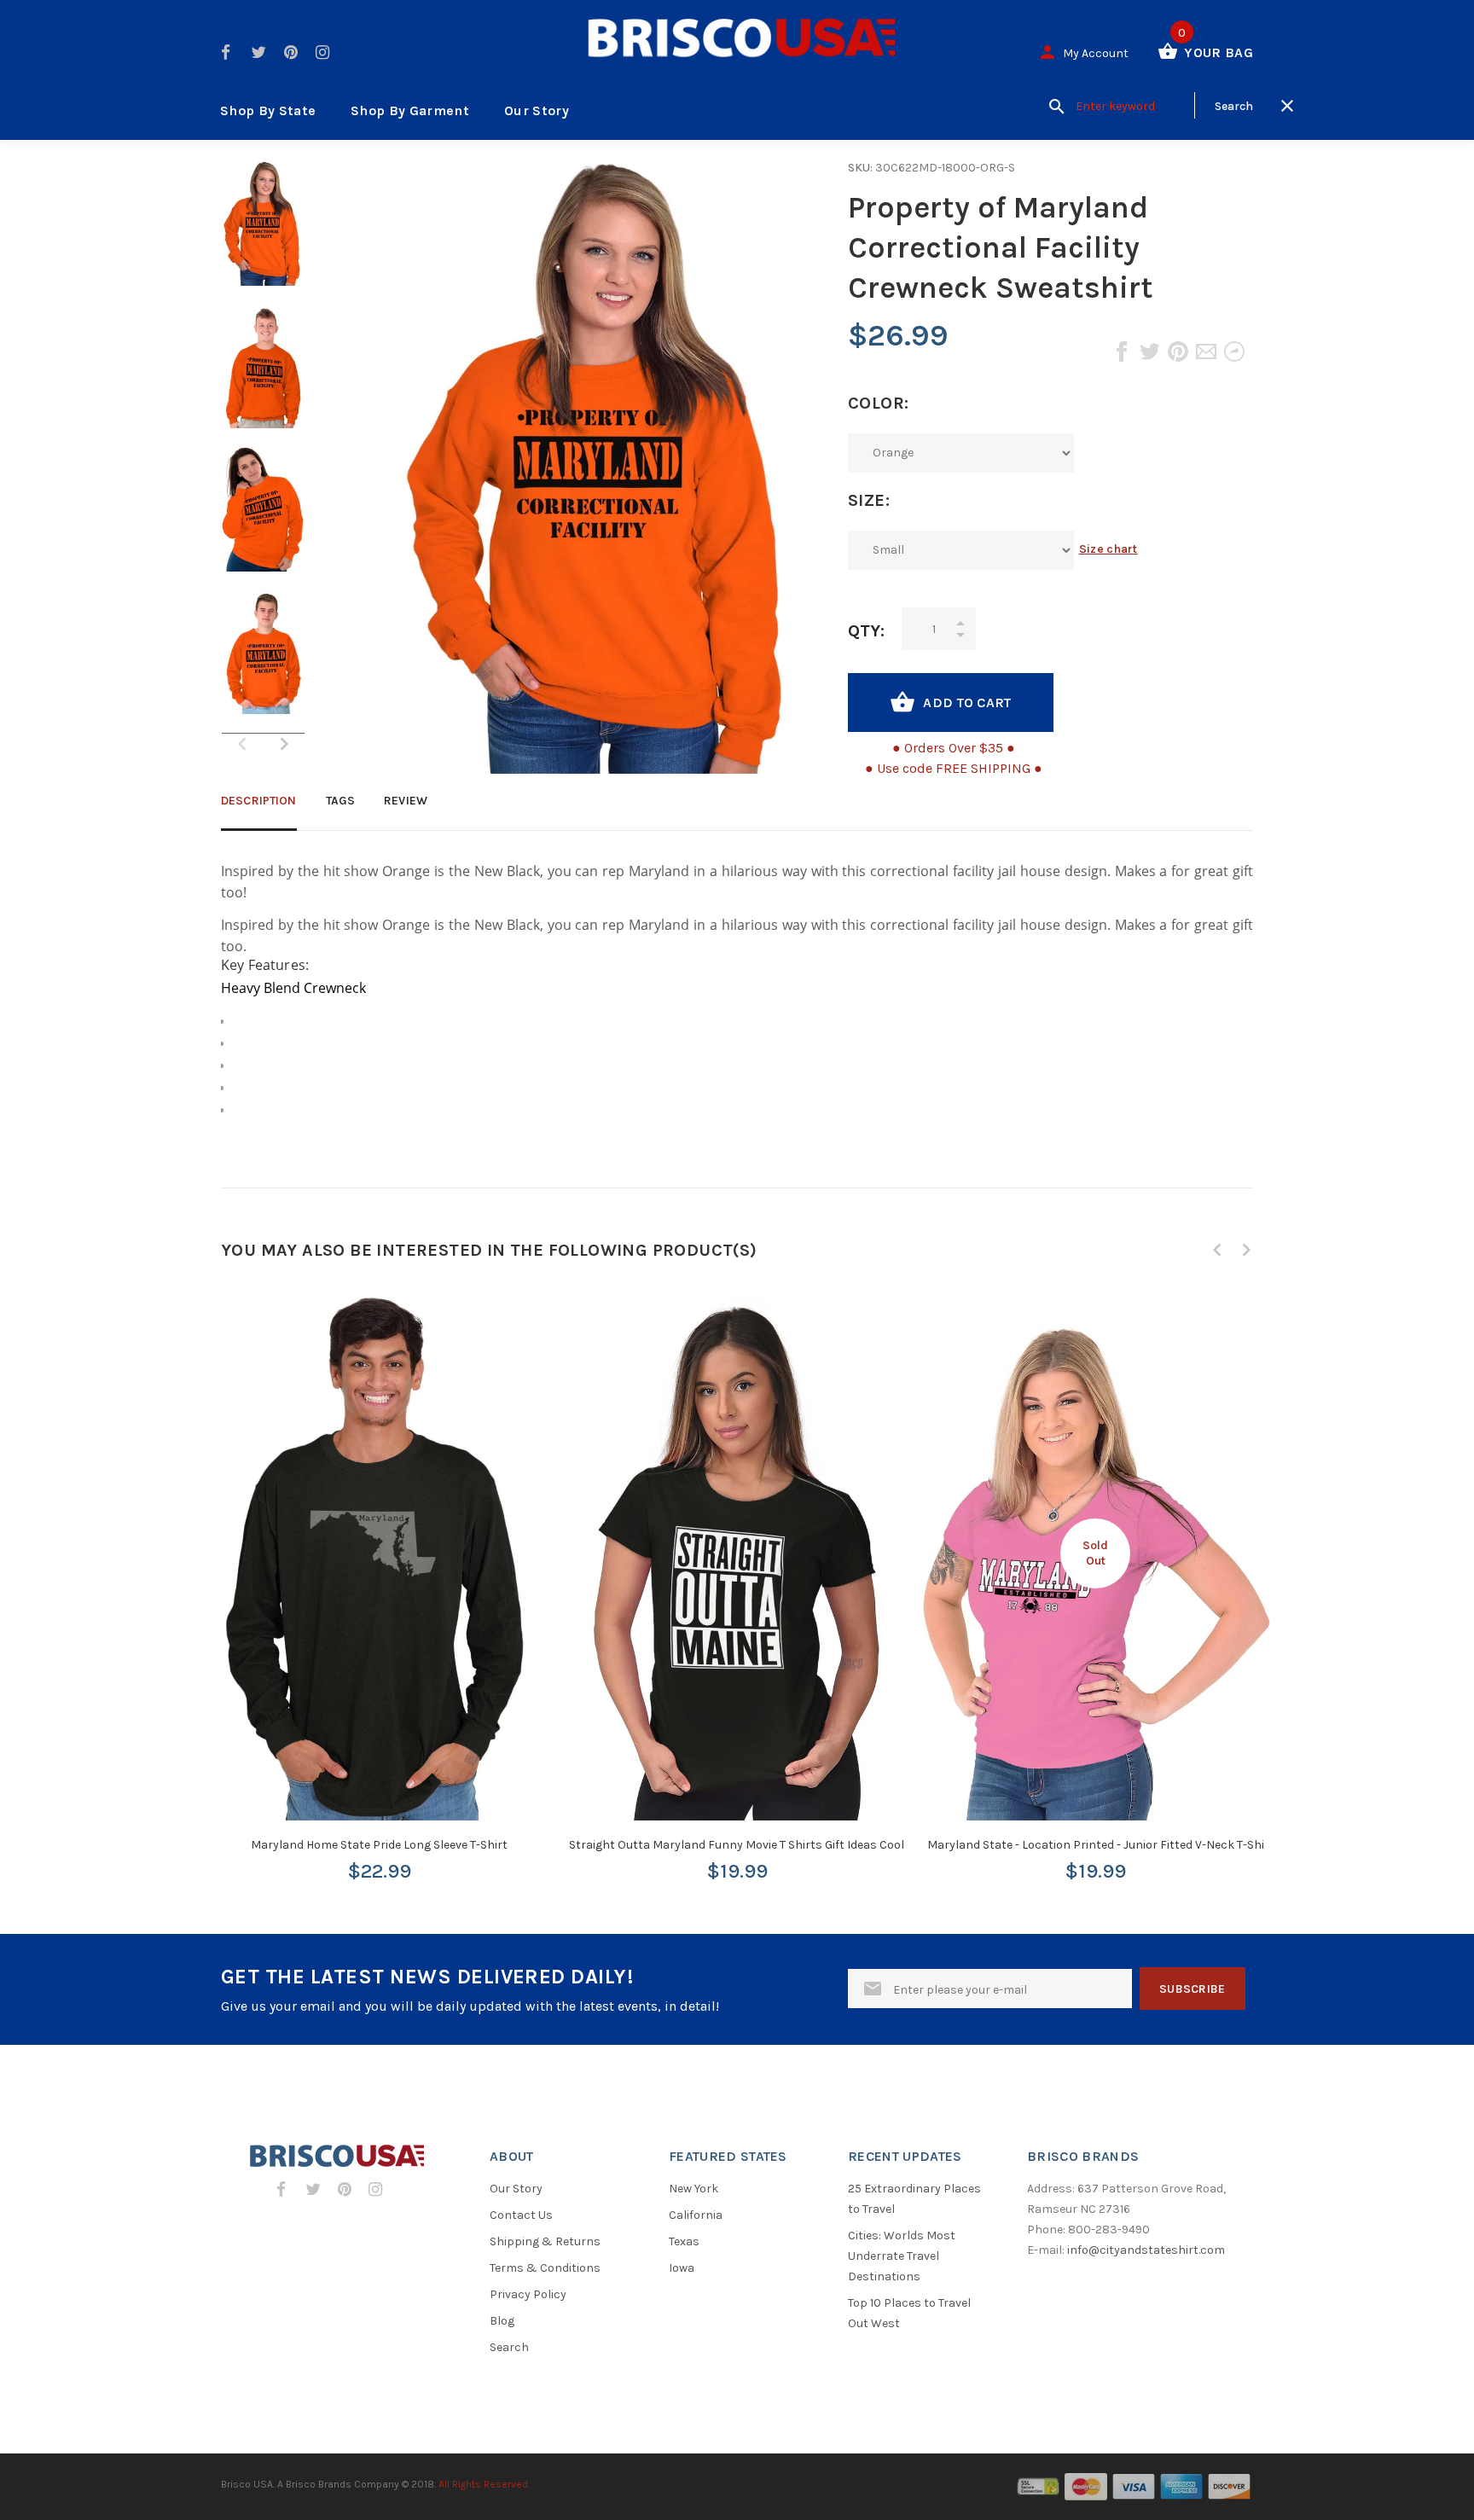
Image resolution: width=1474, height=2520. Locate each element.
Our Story (537, 110)
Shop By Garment (410, 110)
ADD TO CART (967, 703)
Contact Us (521, 2215)
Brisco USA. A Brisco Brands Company (310, 2484)
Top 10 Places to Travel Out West (909, 2313)
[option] (263, 232)
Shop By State (268, 110)
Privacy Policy (528, 2294)
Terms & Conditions (545, 2268)
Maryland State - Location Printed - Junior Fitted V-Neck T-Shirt (1101, 1845)
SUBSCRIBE (1193, 1989)
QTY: (866, 631)
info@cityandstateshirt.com (1146, 2250)
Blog (502, 2321)
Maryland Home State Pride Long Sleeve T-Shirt (379, 1845)
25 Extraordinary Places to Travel (914, 2199)
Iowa (682, 2268)
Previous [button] (1217, 1250)
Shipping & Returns (545, 2241)
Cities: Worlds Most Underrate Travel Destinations (902, 2256)
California (696, 2215)
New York (693, 2189)
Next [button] (284, 744)
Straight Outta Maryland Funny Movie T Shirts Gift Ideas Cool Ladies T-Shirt (775, 1845)
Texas (684, 2241)
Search (509, 2347)
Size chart (1108, 549)
